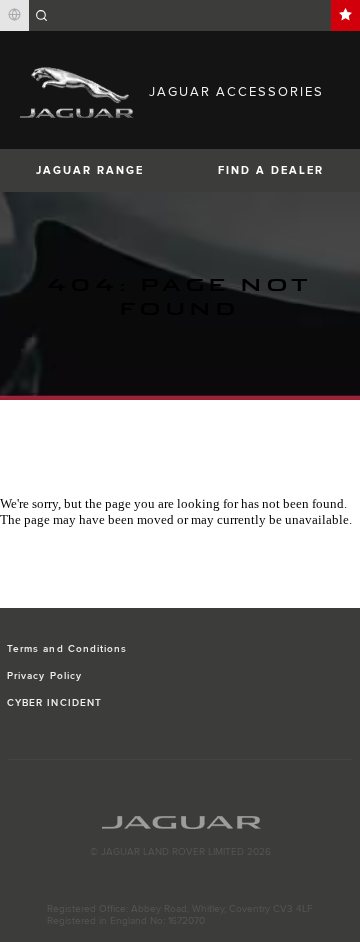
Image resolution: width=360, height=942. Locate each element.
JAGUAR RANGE (90, 170)
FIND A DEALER (271, 170)
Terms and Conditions (67, 649)
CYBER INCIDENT (54, 703)
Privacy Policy (44, 676)
